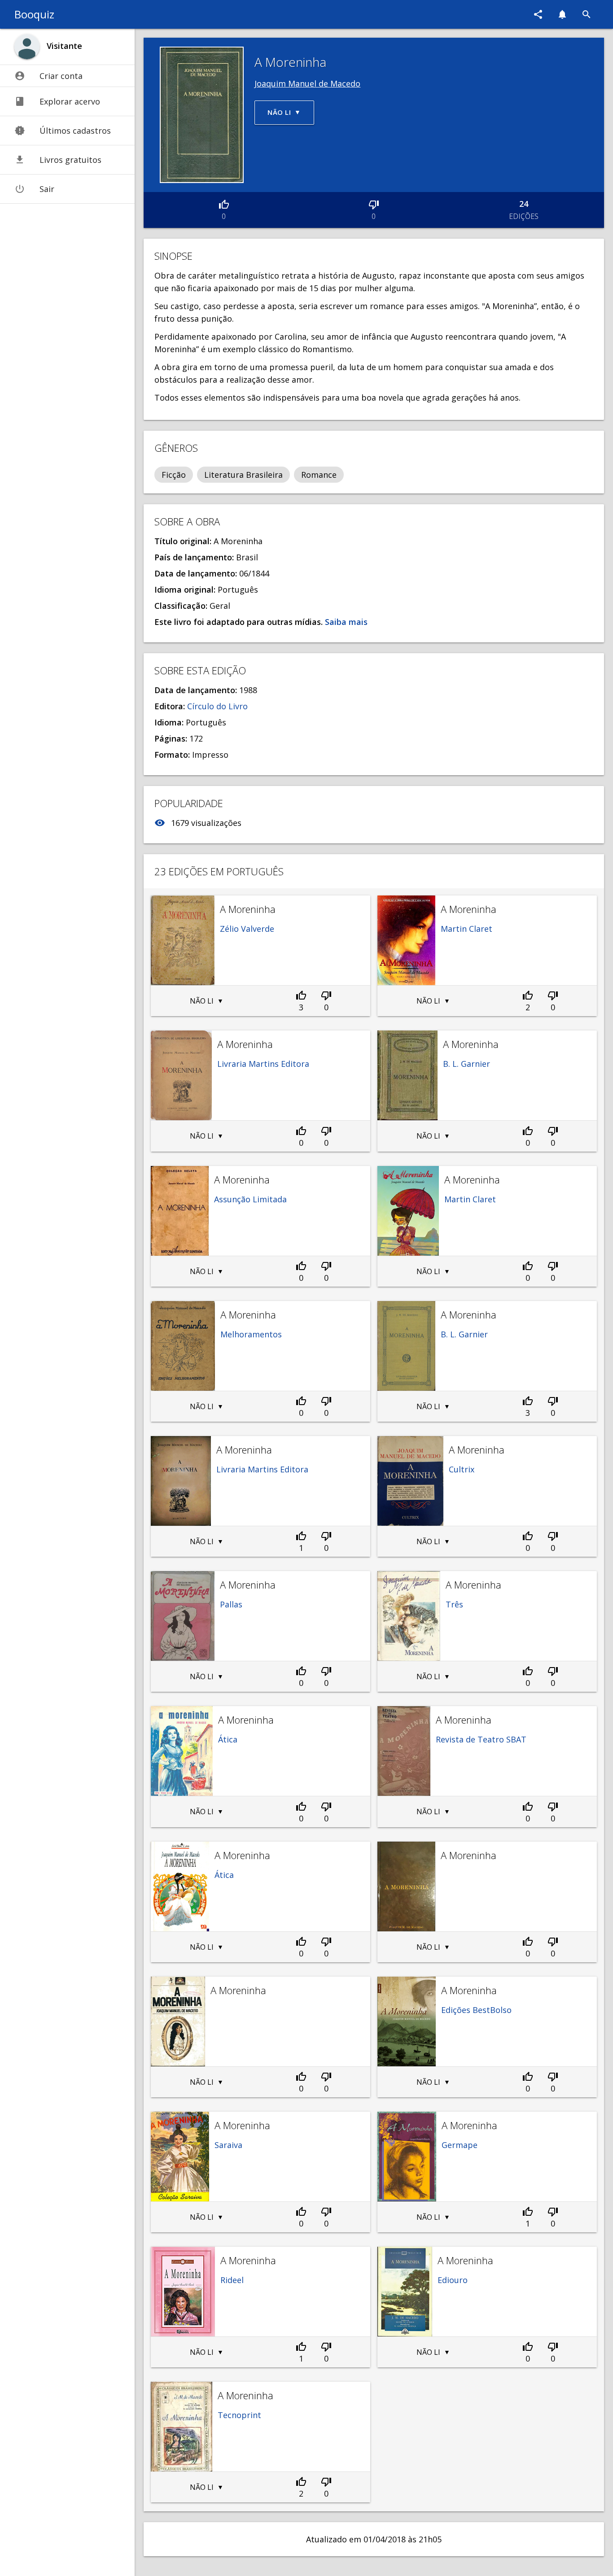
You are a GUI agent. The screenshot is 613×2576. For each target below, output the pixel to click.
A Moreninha (248, 909)
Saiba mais (345, 622)
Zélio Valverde (247, 929)
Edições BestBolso (476, 2010)
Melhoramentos (251, 1334)
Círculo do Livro (217, 706)
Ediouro (453, 2280)
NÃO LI (202, 1001)
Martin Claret (466, 929)
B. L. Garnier (466, 1064)
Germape (460, 2145)
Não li (279, 112)
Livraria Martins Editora (263, 1064)
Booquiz (34, 14)
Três (454, 1604)
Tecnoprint (239, 2415)
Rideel (232, 2280)
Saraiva (228, 2145)
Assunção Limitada (250, 1199)
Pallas (231, 1604)
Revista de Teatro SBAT (481, 1739)
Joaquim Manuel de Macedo (307, 83)
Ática (228, 1739)
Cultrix (462, 1469)
